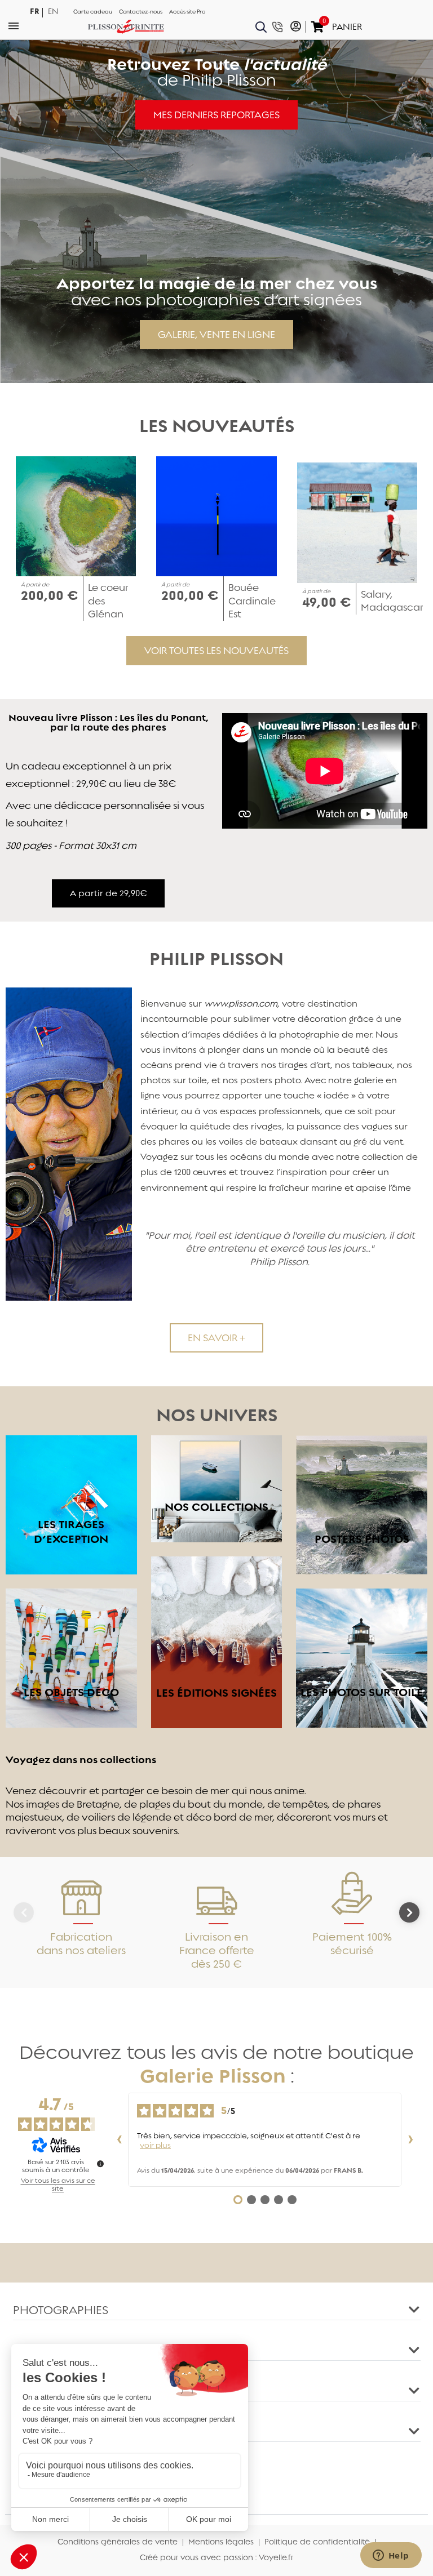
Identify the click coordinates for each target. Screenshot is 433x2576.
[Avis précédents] (119, 2140)
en (53, 12)
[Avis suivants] (410, 2140)
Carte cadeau (93, 12)
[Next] (409, 1912)
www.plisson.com (241, 1004)
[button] (216, 115)
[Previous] (24, 1912)
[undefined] (100, 2164)
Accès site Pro (187, 12)
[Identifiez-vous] (296, 27)
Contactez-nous (141, 12)
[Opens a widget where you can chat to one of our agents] (391, 2556)
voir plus (155, 2145)
